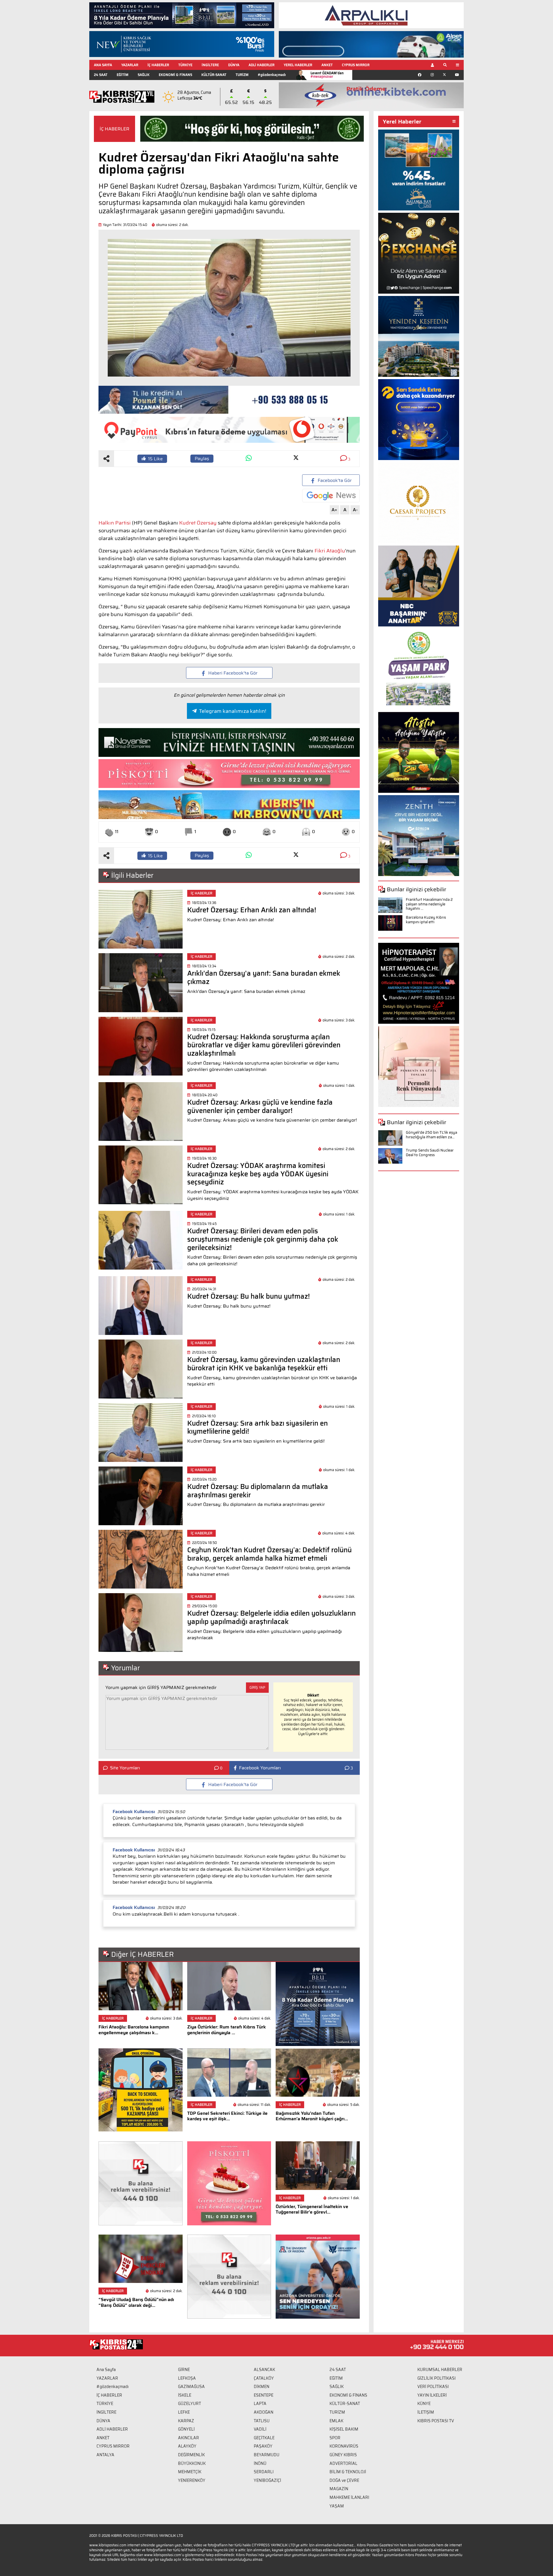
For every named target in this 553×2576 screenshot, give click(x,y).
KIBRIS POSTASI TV (436, 2421)
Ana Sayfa (106, 2370)
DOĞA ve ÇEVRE (344, 2480)
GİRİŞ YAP (257, 1687)
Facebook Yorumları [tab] (260, 1768)
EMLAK (336, 2421)
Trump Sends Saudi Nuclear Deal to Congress (430, 1153)
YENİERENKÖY (192, 2480)
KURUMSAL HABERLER (440, 2370)
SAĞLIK (144, 75)
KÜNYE (424, 2404)
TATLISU (262, 2421)
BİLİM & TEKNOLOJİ (348, 2472)
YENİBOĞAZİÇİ (267, 2480)
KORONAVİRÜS (344, 2446)
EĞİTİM (123, 75)
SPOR (335, 2438)
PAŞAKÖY (263, 2446)
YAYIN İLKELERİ (432, 2395)
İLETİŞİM (426, 2412)
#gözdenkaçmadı (272, 75)
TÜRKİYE (185, 65)
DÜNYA (234, 65)
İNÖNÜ (260, 2463)
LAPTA (260, 2404)
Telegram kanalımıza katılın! (233, 711)
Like (155, 459)
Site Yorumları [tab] (125, 1768)
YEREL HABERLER (298, 65)
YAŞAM (337, 2506)
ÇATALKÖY (264, 2378)
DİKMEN (262, 2387)
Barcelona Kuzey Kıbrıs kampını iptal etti (426, 920)
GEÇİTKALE (264, 2438)
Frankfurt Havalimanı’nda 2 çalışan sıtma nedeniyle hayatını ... (429, 904)
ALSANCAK (264, 2370)
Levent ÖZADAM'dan (327, 75)
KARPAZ (186, 2421)
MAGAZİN (339, 2489)
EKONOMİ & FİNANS (175, 75)
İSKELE (185, 2395)
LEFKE (184, 2412)
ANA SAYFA (103, 65)
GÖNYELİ (186, 2429)
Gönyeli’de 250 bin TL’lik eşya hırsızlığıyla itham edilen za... (431, 1135)
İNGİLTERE (210, 65)
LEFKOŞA (187, 2378)
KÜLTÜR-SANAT (214, 75)
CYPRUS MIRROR (356, 65)
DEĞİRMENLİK (191, 2455)
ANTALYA (105, 2455)
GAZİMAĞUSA (191, 2387)
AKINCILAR (189, 2438)
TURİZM (242, 75)
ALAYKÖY (187, 2446)
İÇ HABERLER (158, 65)
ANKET (327, 65)
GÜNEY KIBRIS (343, 2455)
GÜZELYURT (190, 2404)
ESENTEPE (264, 2395)
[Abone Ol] (331, 496)
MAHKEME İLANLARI (349, 2497)
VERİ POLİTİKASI (433, 2387)
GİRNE (184, 2370)
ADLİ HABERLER (262, 65)
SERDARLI (264, 2472)
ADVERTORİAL (343, 2463)
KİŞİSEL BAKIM (344, 2429)
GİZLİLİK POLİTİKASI (436, 2378)
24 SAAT (101, 75)
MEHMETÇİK (190, 2472)
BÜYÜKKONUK (192, 2463)
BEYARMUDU (267, 2455)
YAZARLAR (130, 65)
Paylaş (202, 458)
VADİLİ (260, 2429)
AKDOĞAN (264, 2412)
